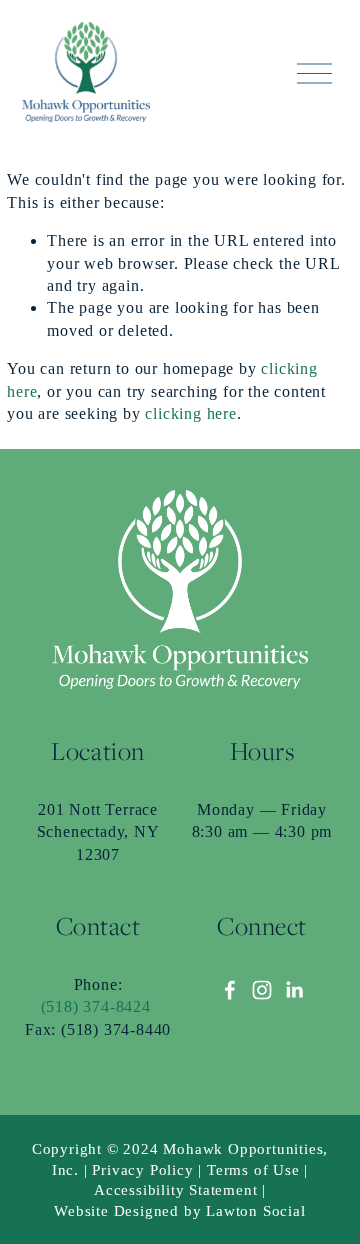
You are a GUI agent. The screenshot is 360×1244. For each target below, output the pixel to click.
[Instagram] (262, 990)
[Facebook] (230, 990)
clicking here (190, 413)
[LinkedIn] (294, 990)
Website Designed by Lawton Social (179, 1211)
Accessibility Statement (175, 1190)
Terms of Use (253, 1170)
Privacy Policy (142, 1170)
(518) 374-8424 (96, 1006)
